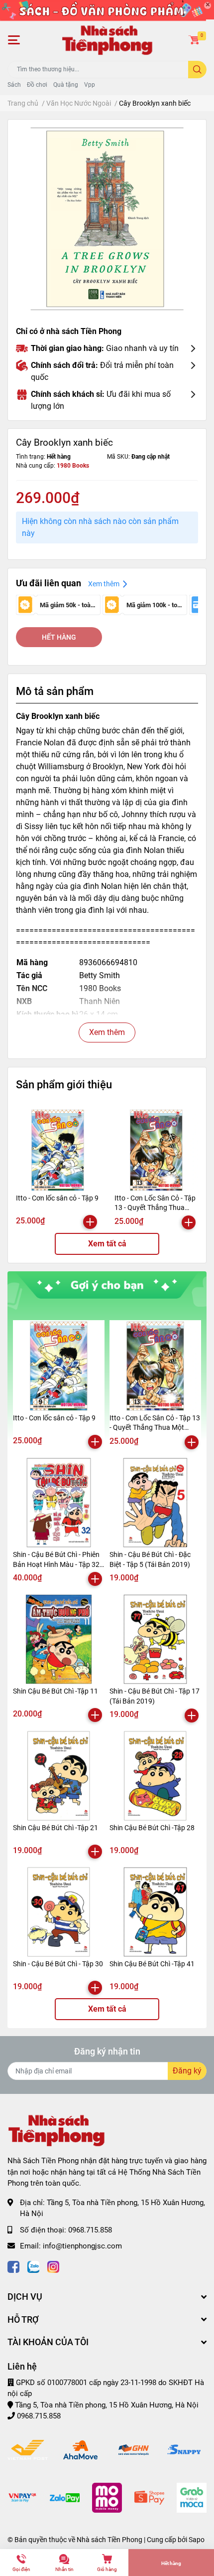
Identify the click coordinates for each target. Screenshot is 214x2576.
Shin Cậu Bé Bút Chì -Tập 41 (152, 1964)
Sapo (197, 2540)
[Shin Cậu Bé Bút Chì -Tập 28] (155, 1776)
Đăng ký (187, 2071)
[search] (197, 70)
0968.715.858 (90, 2230)
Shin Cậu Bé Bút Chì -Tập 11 (55, 1691)
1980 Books (73, 466)
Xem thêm (107, 1032)
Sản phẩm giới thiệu (64, 1084)
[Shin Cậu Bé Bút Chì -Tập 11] (59, 1639)
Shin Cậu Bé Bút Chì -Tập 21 (55, 1828)
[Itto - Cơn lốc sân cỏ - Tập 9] (58, 1150)
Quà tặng (66, 85)
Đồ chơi (37, 85)
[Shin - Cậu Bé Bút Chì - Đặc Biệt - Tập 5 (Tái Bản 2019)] (155, 1503)
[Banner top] (107, 10)
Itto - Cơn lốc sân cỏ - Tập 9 (57, 1198)
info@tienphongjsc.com (82, 2246)
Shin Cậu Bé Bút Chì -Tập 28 (152, 1828)
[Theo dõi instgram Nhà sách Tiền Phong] (53, 2266)
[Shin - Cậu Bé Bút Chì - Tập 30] (59, 1912)
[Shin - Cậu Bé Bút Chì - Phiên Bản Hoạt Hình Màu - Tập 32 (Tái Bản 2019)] (59, 1503)
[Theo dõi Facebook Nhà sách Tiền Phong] (13, 2266)
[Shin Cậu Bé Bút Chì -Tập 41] (155, 1912)
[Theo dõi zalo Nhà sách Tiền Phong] (33, 2266)
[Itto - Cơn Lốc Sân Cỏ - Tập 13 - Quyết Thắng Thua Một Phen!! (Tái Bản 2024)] (156, 1150)
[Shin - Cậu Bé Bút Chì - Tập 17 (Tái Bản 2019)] (155, 1639)
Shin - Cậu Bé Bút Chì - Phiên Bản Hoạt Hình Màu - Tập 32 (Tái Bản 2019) (56, 1564)
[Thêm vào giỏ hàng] (90, 1222)
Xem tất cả (107, 1244)
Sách (14, 85)
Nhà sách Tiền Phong (109, 2540)
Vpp (90, 85)
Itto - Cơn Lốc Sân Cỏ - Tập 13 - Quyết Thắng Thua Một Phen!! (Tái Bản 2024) (155, 1208)
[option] (107, 219)
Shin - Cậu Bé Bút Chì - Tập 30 (58, 1964)
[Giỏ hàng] (194, 40)
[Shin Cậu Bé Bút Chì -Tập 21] (59, 1776)
